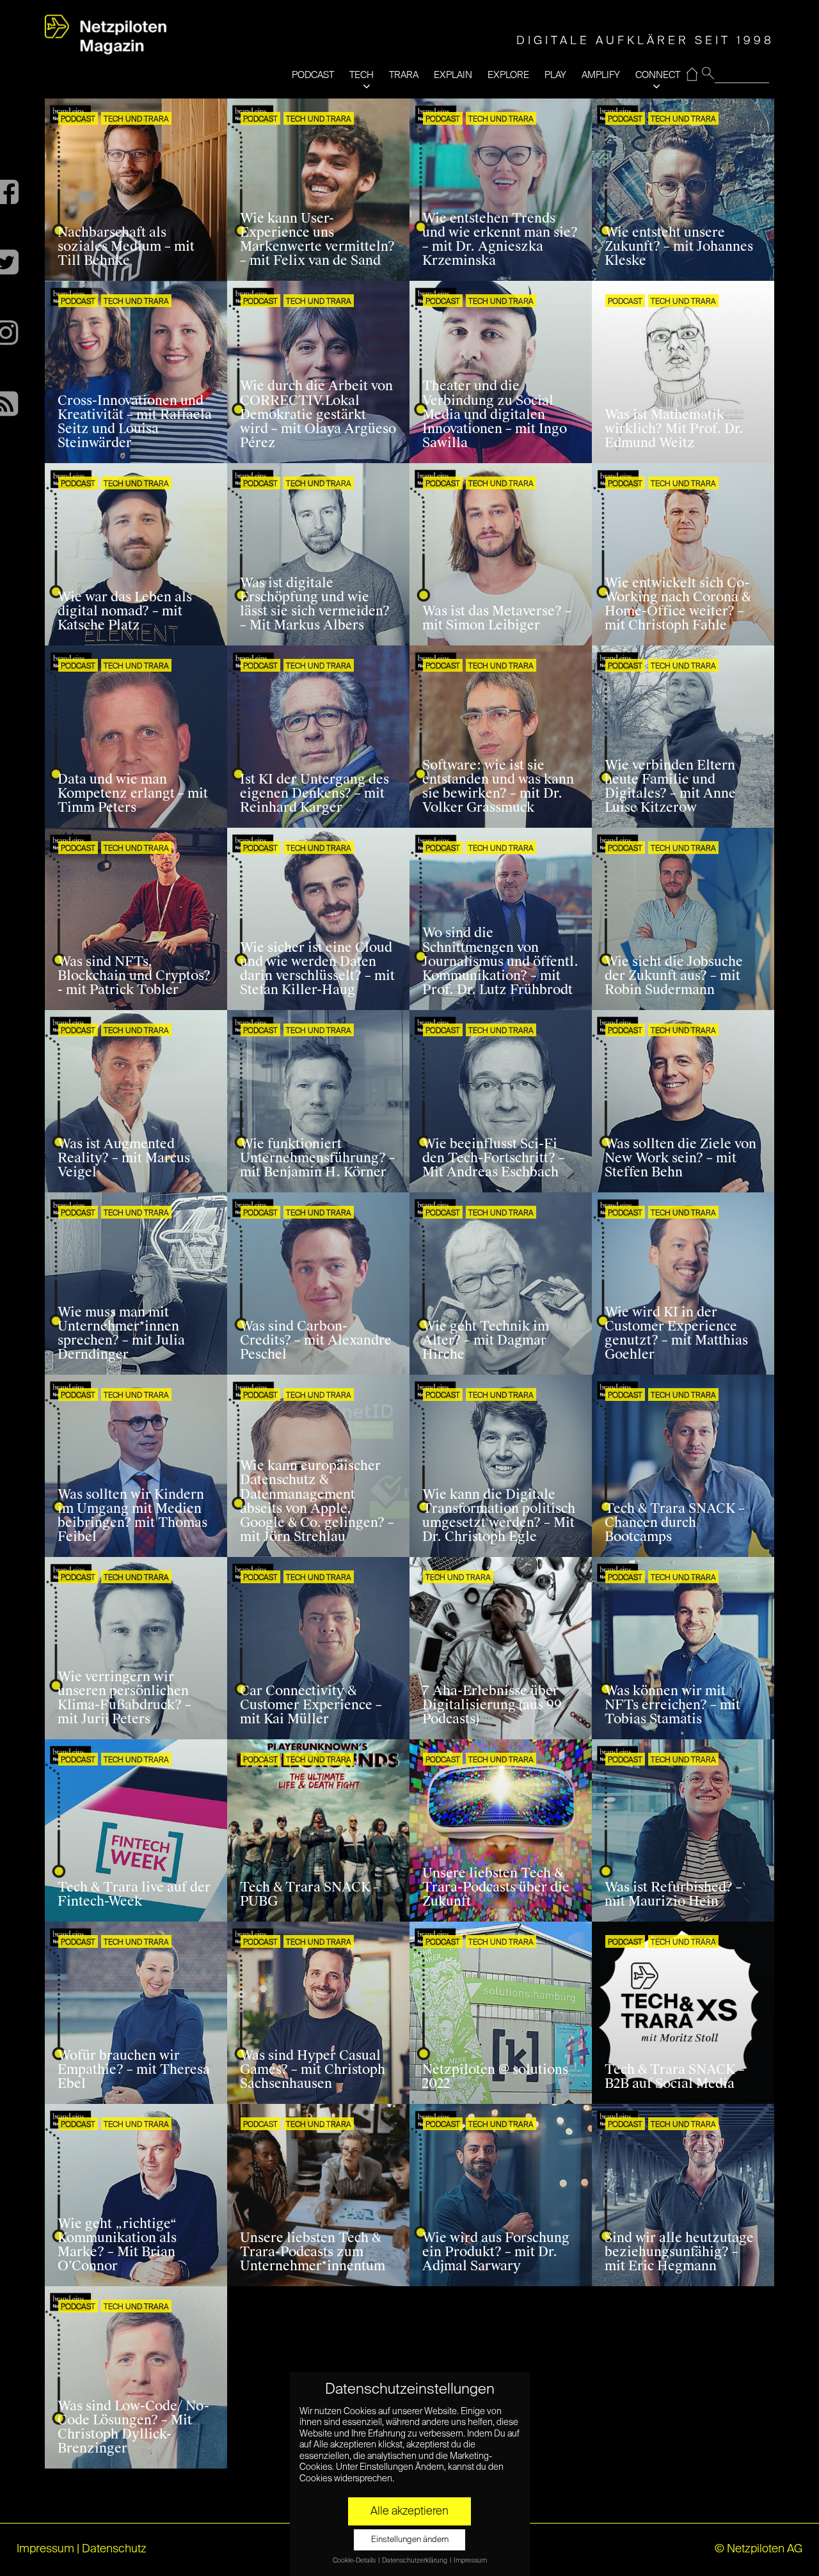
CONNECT (658, 75)
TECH (362, 75)
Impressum (45, 2549)
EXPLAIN (453, 75)
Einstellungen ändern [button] (410, 2540)
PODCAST (313, 75)
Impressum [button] (470, 2561)
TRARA (404, 75)
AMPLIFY (601, 75)
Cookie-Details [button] (355, 2561)
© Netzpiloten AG (759, 2549)
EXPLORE (508, 75)
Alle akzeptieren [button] (409, 2511)
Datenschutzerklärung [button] (415, 2561)
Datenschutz (114, 2549)
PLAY (555, 75)
